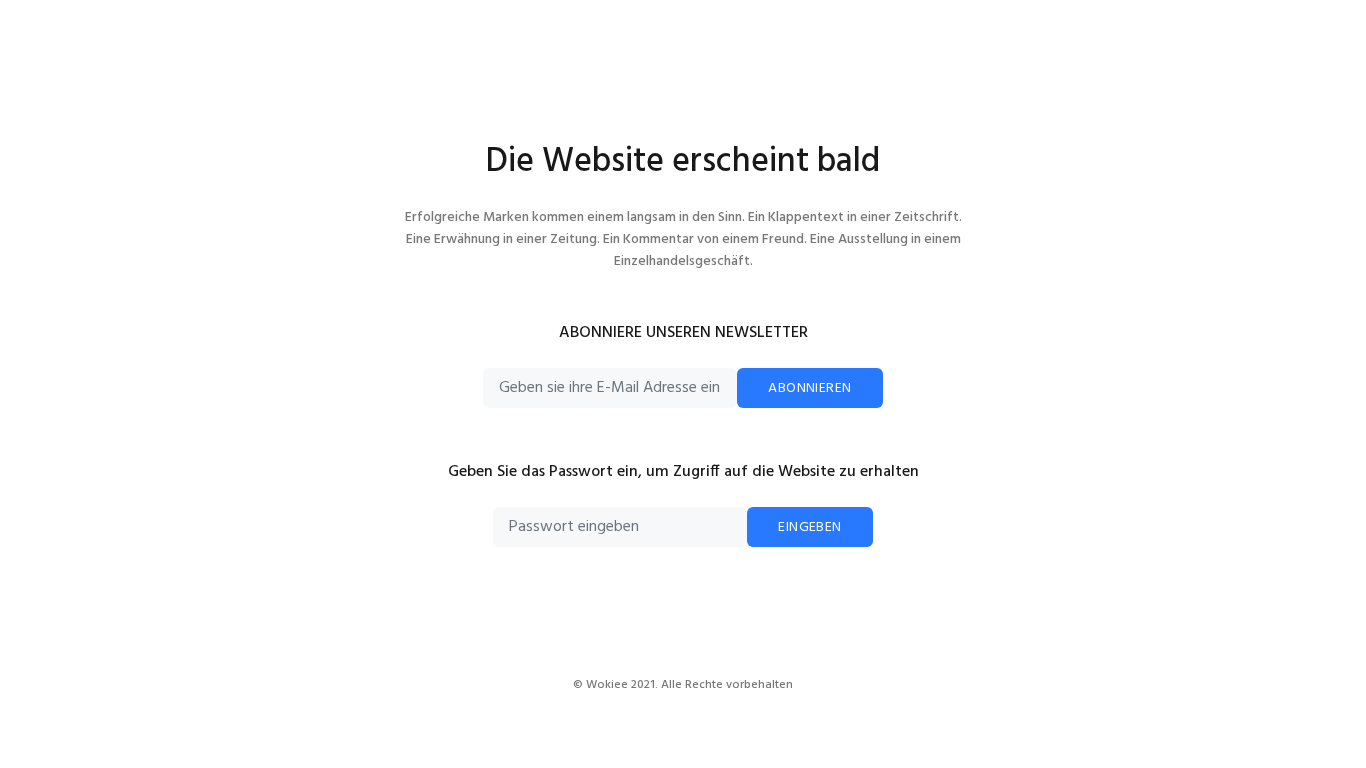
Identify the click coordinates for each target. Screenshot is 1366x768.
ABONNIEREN (809, 388)
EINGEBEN (809, 527)
